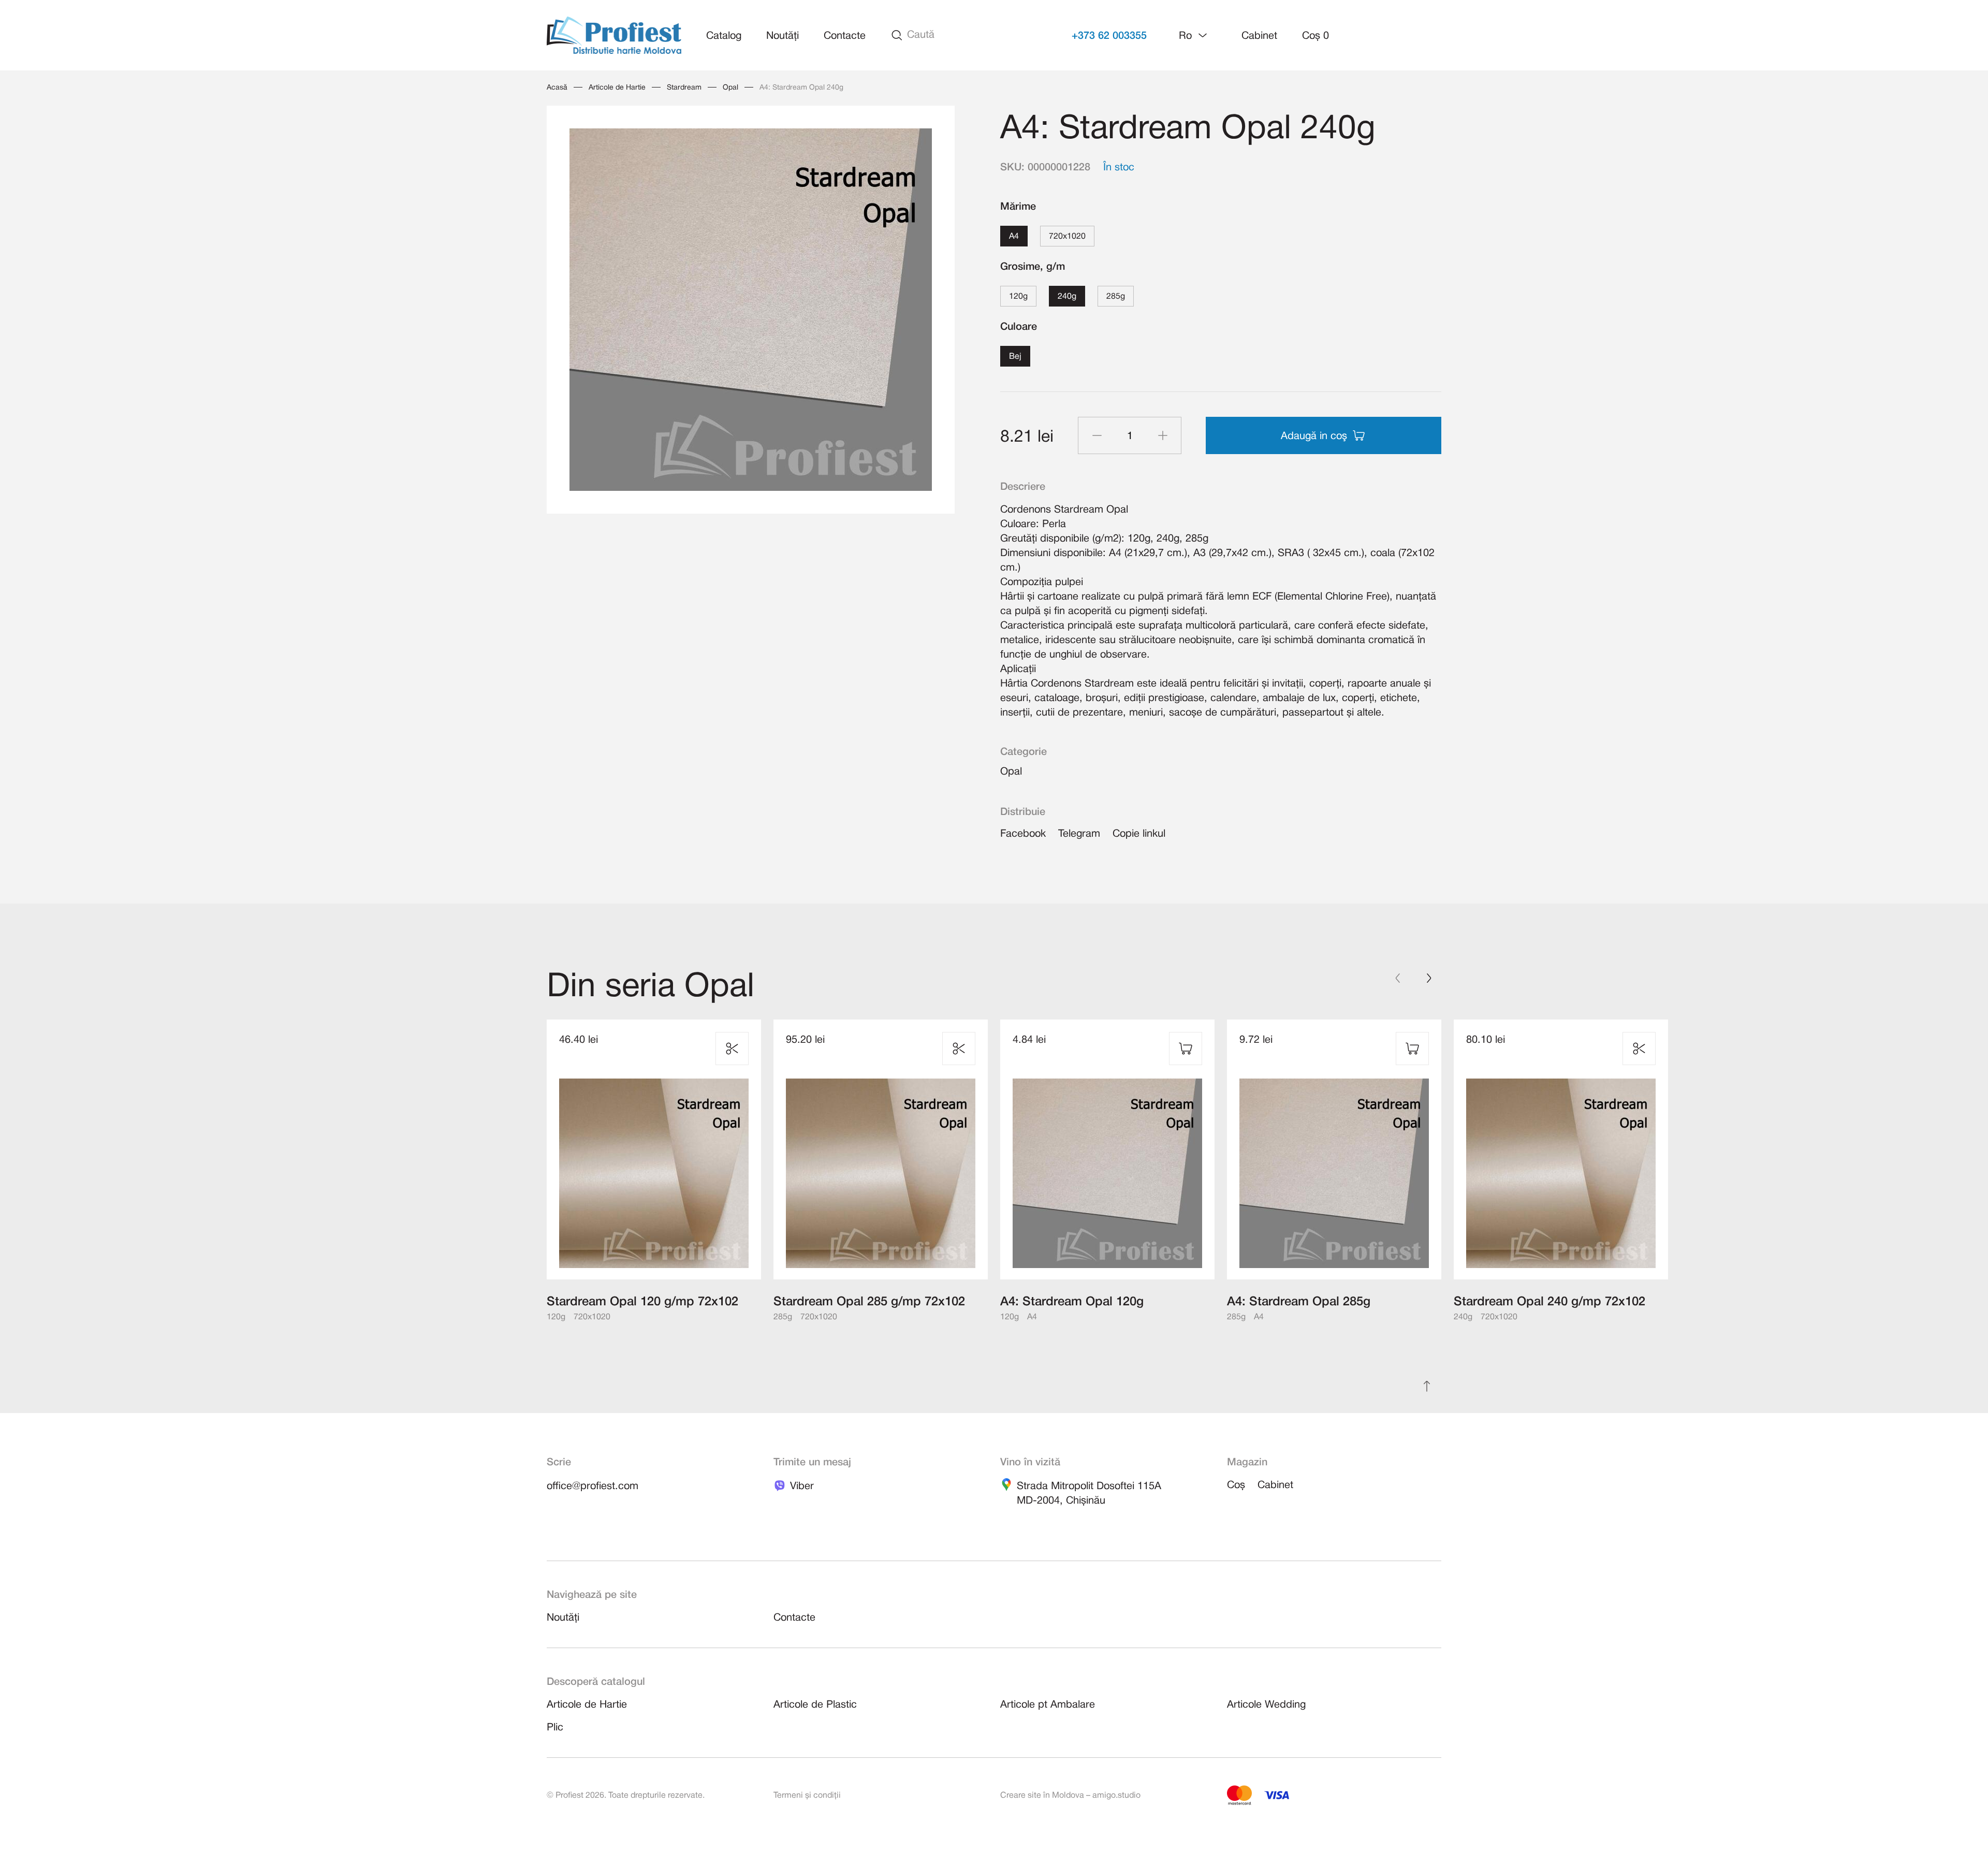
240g (1067, 297)
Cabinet (1259, 36)
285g (1116, 297)
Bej (1015, 357)
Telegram (1079, 834)
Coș (1315, 36)
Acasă (557, 88)
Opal (730, 88)
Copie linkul (1139, 834)
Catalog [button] (724, 36)
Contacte (845, 36)
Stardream (684, 88)
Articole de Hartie (617, 88)
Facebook (1023, 834)
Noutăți (783, 36)
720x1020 (1067, 237)
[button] (1194, 35)
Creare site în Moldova (1042, 1796)
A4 (1014, 237)
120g (1018, 297)
